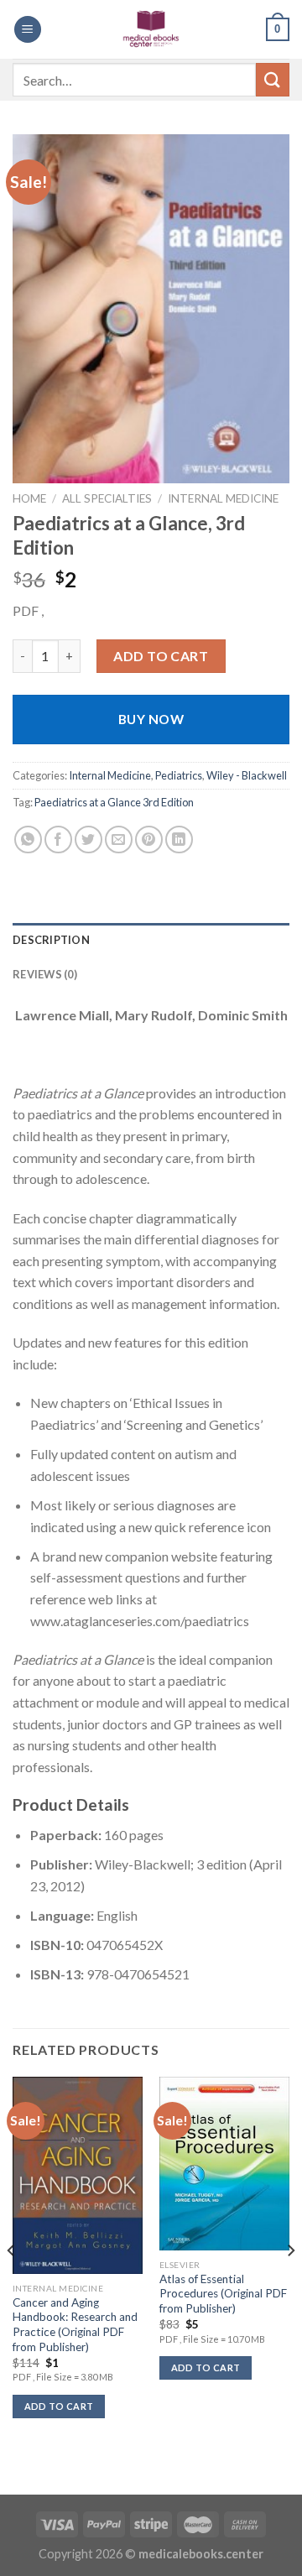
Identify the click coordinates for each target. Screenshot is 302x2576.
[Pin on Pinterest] (149, 840)
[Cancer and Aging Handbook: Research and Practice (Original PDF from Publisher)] (78, 2175)
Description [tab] (51, 940)
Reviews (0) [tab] (45, 974)
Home (29, 498)
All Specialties (107, 498)
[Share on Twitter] (89, 840)
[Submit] (273, 79)
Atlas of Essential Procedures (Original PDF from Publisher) (223, 2294)
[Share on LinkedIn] (179, 840)
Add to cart (161, 656)
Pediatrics (179, 775)
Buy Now (151, 719)
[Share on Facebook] (58, 840)
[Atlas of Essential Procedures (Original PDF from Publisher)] (224, 2164)
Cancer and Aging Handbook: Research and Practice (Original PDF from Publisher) (75, 2325)
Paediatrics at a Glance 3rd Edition (114, 802)
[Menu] (28, 30)
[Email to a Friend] (119, 840)
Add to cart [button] (59, 2406)
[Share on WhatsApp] (28, 840)
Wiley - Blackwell (247, 775)
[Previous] (12, 2284)
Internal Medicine (223, 498)
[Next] (290, 2284)
